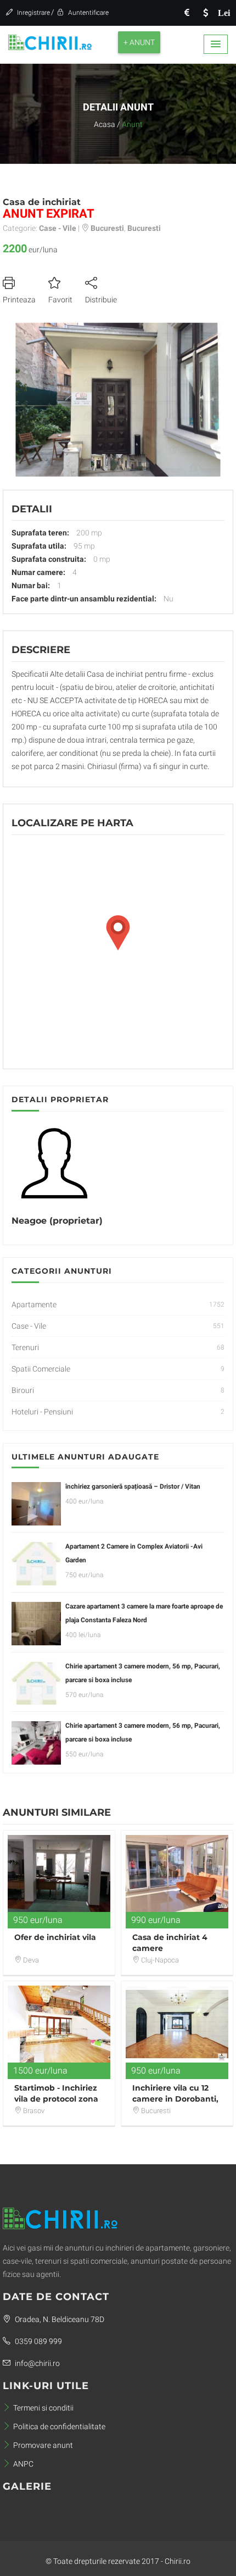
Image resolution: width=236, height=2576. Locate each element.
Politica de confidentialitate (59, 2426)
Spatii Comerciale (41, 1369)
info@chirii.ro (36, 2363)
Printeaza (19, 300)
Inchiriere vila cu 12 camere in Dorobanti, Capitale (175, 2099)
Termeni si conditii (43, 2408)
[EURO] (187, 13)
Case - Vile (29, 1326)
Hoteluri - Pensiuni (42, 1412)
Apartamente (34, 1304)
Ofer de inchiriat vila (55, 1937)
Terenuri (25, 1347)
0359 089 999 (38, 2341)
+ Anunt (139, 42)
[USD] (205, 13)
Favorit (60, 300)
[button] (216, 44)
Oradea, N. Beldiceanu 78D (59, 2319)
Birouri (23, 1390)
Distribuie (101, 300)
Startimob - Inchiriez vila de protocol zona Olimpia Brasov (56, 2099)
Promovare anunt (43, 2445)
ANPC (23, 2464)
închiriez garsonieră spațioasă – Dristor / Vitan (133, 1486)
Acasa (105, 124)
